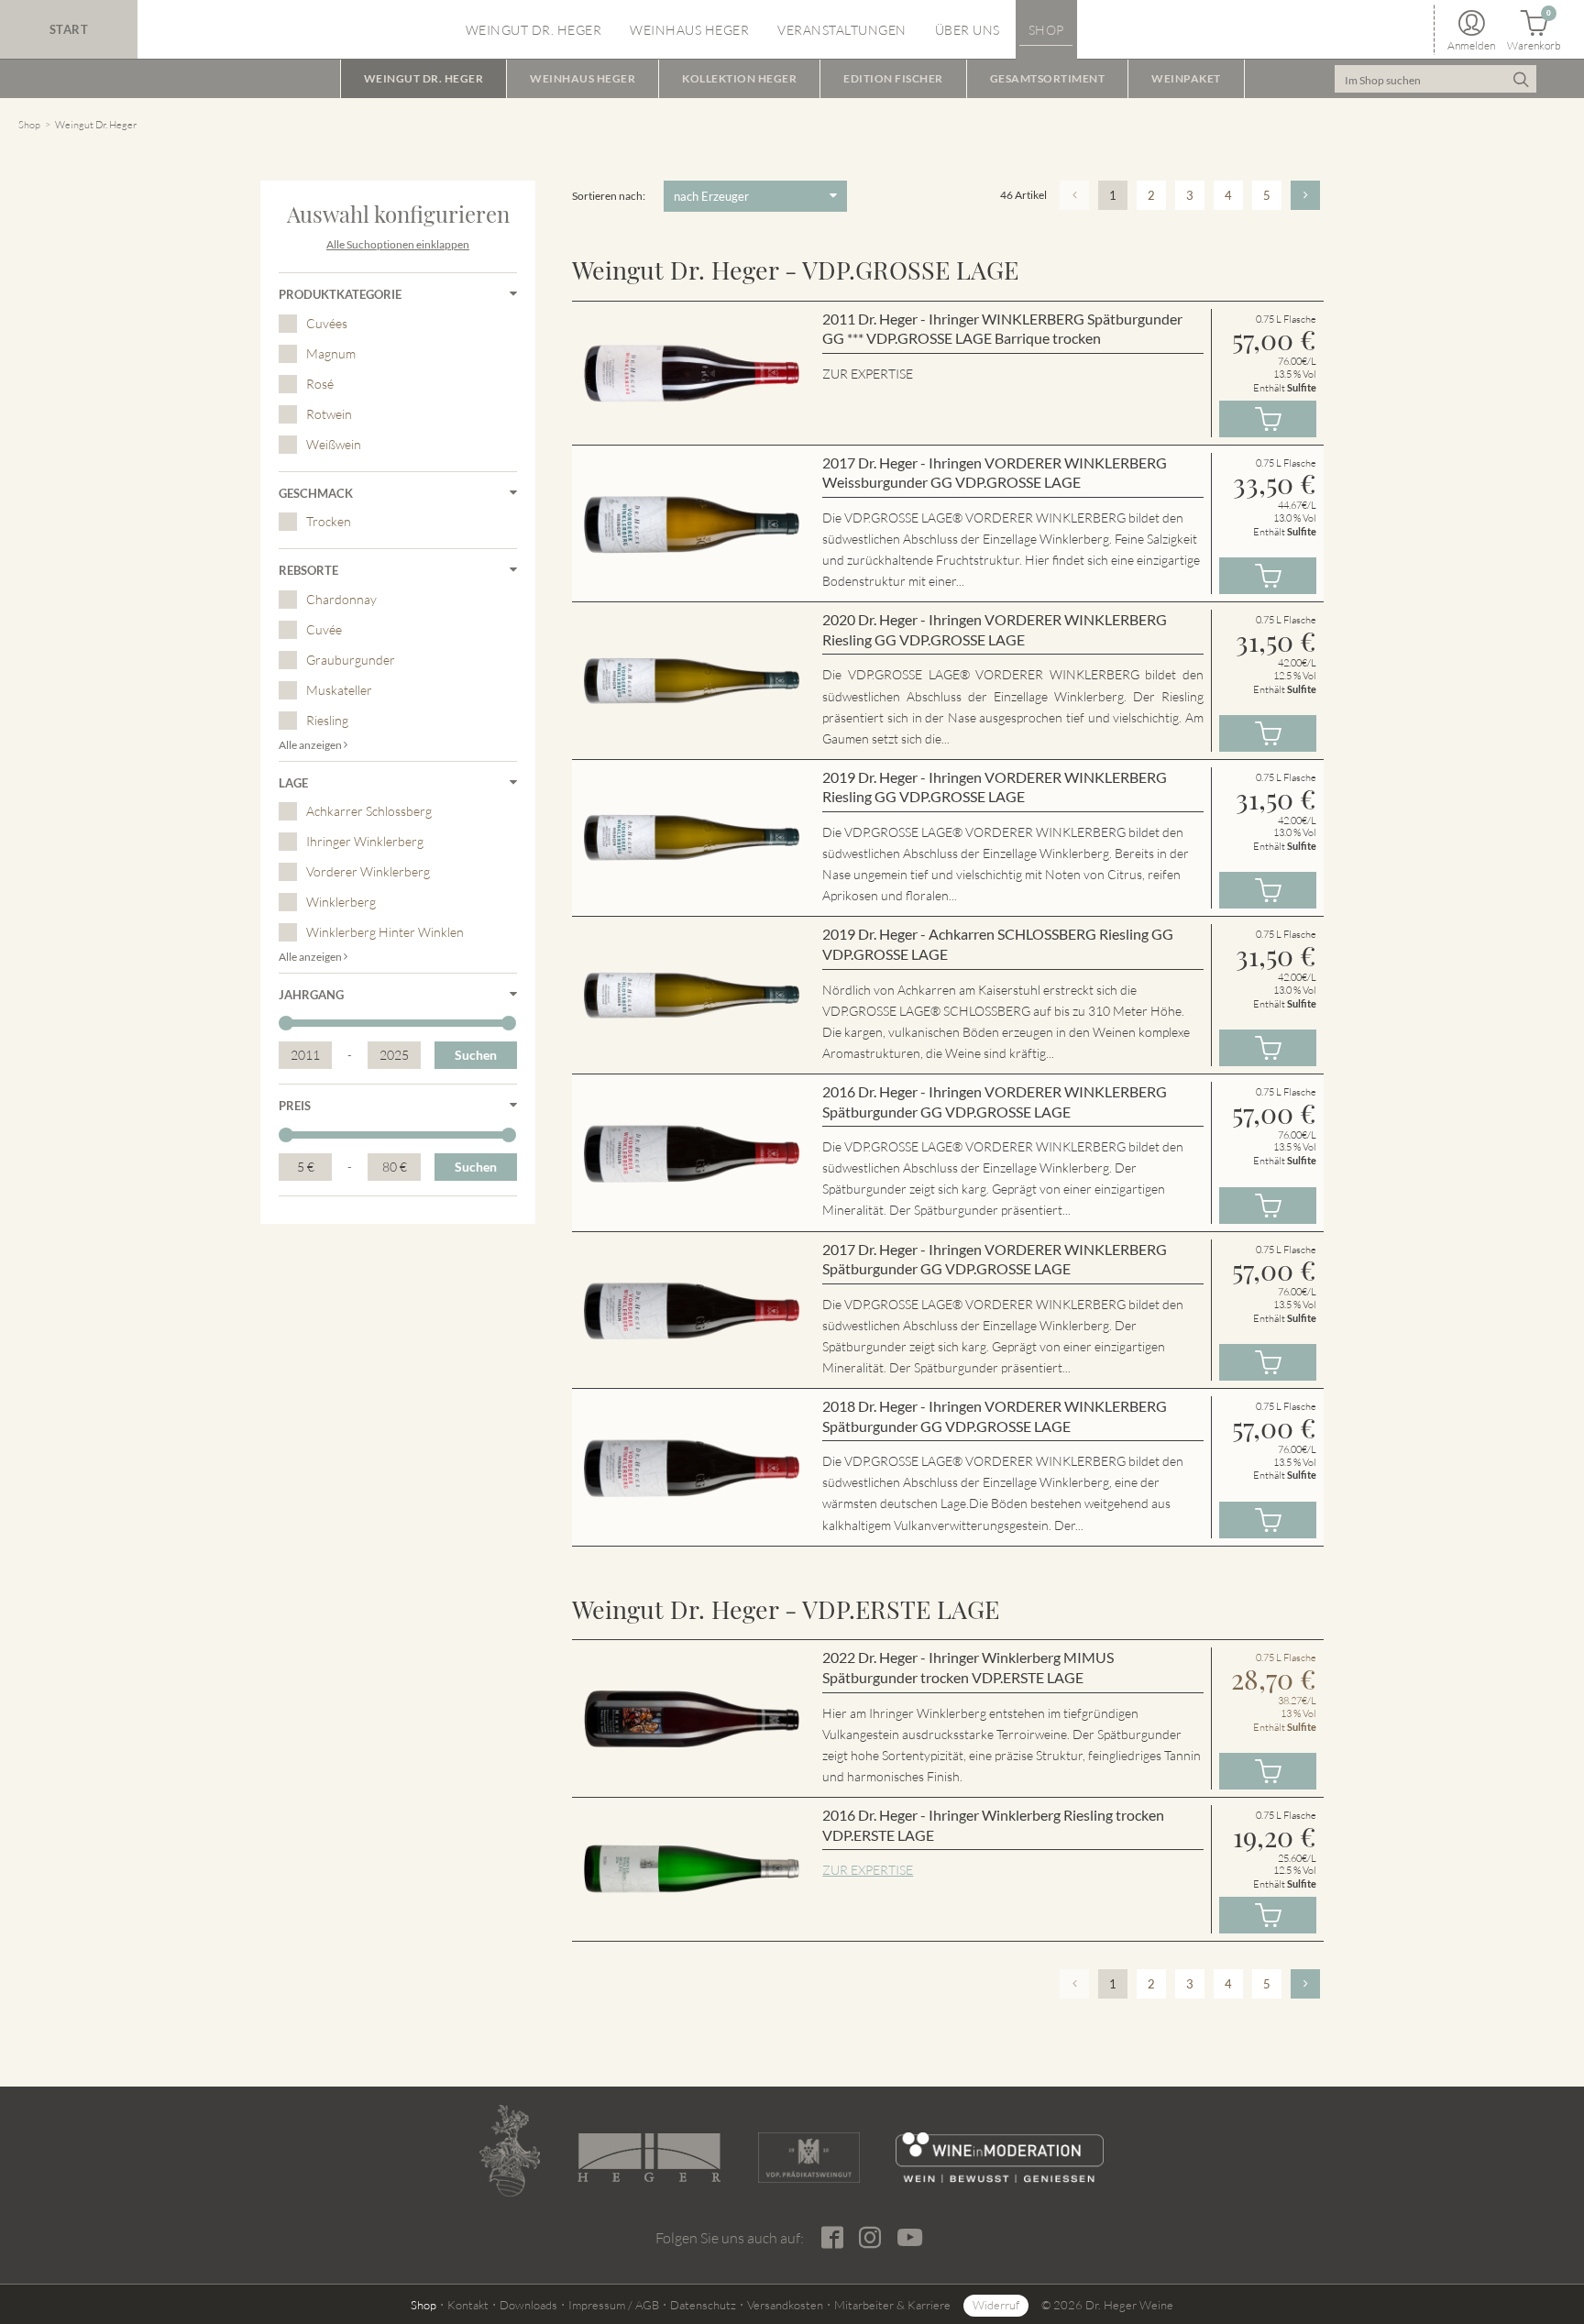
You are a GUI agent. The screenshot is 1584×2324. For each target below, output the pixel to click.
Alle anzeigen (311, 745)
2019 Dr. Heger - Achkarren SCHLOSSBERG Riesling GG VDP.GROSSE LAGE (998, 944)
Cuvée (324, 629)
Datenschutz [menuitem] (703, 2305)
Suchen (476, 1055)
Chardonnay (341, 599)
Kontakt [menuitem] (468, 2305)
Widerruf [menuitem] (996, 2305)
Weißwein (334, 444)
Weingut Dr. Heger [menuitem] (534, 30)
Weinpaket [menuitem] (1186, 78)
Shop (29, 125)
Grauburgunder (351, 660)
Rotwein (329, 414)
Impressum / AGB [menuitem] (614, 2305)
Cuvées (327, 323)
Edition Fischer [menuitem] (893, 78)
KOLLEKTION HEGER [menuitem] (739, 78)
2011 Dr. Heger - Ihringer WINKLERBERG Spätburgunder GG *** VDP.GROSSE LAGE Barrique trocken (1002, 329)
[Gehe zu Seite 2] (1305, 195)
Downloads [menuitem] (528, 2305)
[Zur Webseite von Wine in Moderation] (1000, 2158)
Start (69, 29)
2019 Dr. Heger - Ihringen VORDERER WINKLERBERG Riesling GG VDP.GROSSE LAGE (995, 787)
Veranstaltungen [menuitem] (842, 30)
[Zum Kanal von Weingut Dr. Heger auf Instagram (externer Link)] (909, 2236)
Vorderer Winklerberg (368, 871)
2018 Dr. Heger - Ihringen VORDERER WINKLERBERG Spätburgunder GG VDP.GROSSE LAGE (995, 1416)
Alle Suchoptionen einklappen (398, 244)
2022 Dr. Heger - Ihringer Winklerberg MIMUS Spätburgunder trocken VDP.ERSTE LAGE (968, 1667)
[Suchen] (1520, 79)
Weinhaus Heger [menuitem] (689, 30)
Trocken (329, 521)
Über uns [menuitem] (968, 30)
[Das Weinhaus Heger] (649, 2158)
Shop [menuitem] (1046, 30)
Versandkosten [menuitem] (785, 2305)
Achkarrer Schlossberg (369, 811)
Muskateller (339, 690)
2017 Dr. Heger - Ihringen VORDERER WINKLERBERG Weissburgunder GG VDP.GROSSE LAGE (995, 473)
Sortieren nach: (609, 196)
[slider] (286, 1023)
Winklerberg (341, 902)
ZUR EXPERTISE (868, 1870)
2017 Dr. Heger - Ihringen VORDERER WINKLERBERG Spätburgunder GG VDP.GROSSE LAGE (995, 1259)
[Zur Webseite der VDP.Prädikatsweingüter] (808, 2158)
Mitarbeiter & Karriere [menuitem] (892, 2305)
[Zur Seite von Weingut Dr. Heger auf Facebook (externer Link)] (832, 2238)
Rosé (320, 384)
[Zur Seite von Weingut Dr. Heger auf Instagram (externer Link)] (869, 2238)
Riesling (327, 720)
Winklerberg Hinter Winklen (385, 932)
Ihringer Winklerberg (365, 841)
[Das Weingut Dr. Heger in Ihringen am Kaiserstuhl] (510, 2151)
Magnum (331, 353)
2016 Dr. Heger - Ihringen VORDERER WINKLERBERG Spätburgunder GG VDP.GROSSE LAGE (995, 1101)
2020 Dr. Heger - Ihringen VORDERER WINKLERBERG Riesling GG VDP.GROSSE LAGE (995, 629)
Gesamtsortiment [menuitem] (1048, 78)
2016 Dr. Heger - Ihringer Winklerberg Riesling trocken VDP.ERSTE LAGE (993, 1825)
